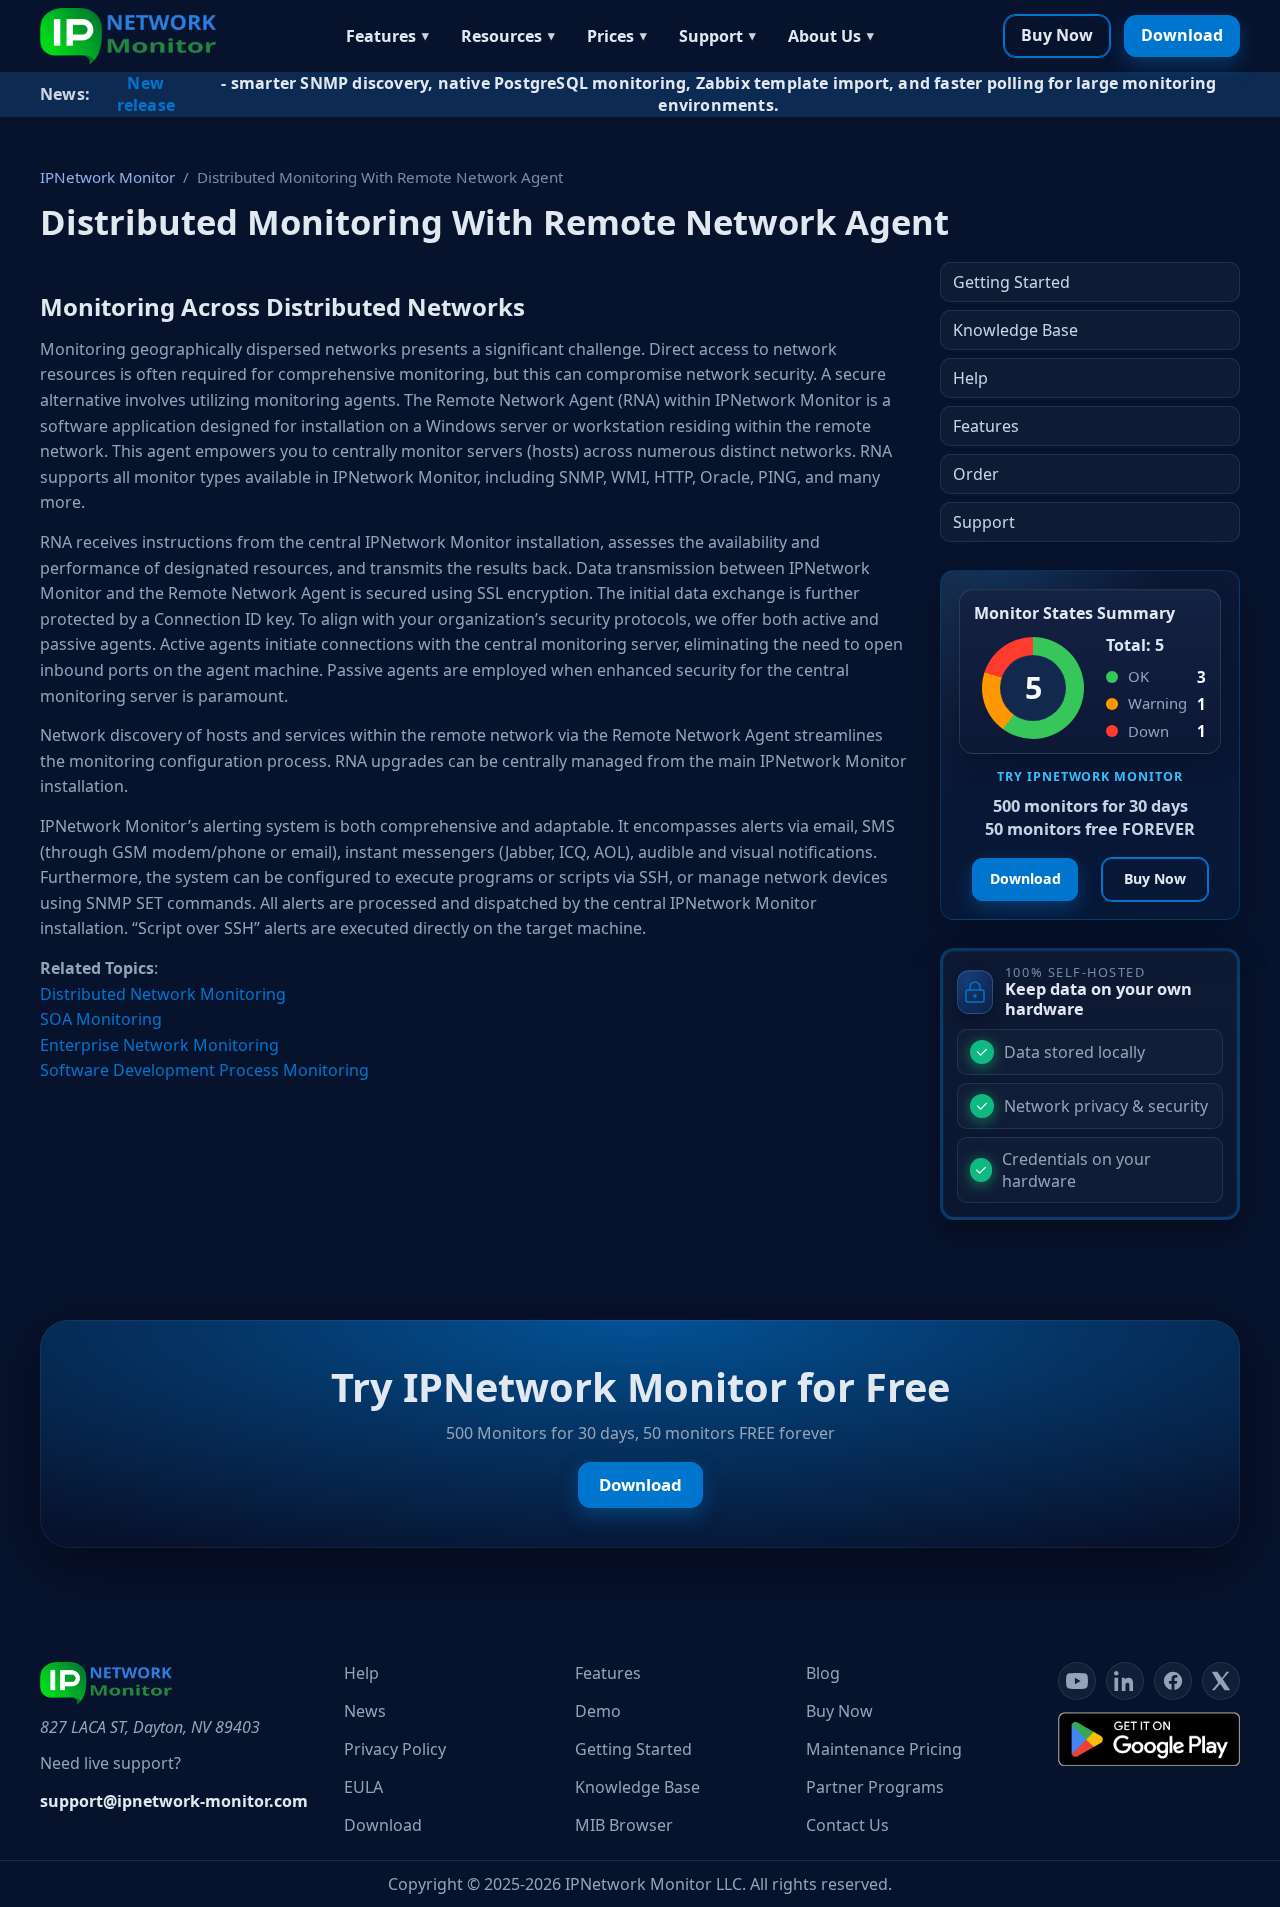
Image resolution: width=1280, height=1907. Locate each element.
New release (146, 94)
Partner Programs (875, 1787)
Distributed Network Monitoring (163, 994)
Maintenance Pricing (884, 1749)
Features (381, 36)
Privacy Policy (395, 1749)
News (365, 1711)
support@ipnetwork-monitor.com (174, 1801)
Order (976, 474)
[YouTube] (1077, 1681)
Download (1182, 35)
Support (711, 36)
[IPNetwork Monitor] (128, 36)
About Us (824, 36)
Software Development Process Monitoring (204, 1070)
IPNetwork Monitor (107, 177)
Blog (823, 1673)
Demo (598, 1711)
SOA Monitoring (101, 1019)
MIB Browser (624, 1825)
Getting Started (1011, 282)
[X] (1221, 1681)
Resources (501, 36)
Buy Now (1057, 35)
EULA (363, 1787)
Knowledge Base (1015, 330)
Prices (610, 36)
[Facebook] (1173, 1681)
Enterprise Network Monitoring (159, 1045)
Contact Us (847, 1825)
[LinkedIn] (1125, 1681)
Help (970, 378)
